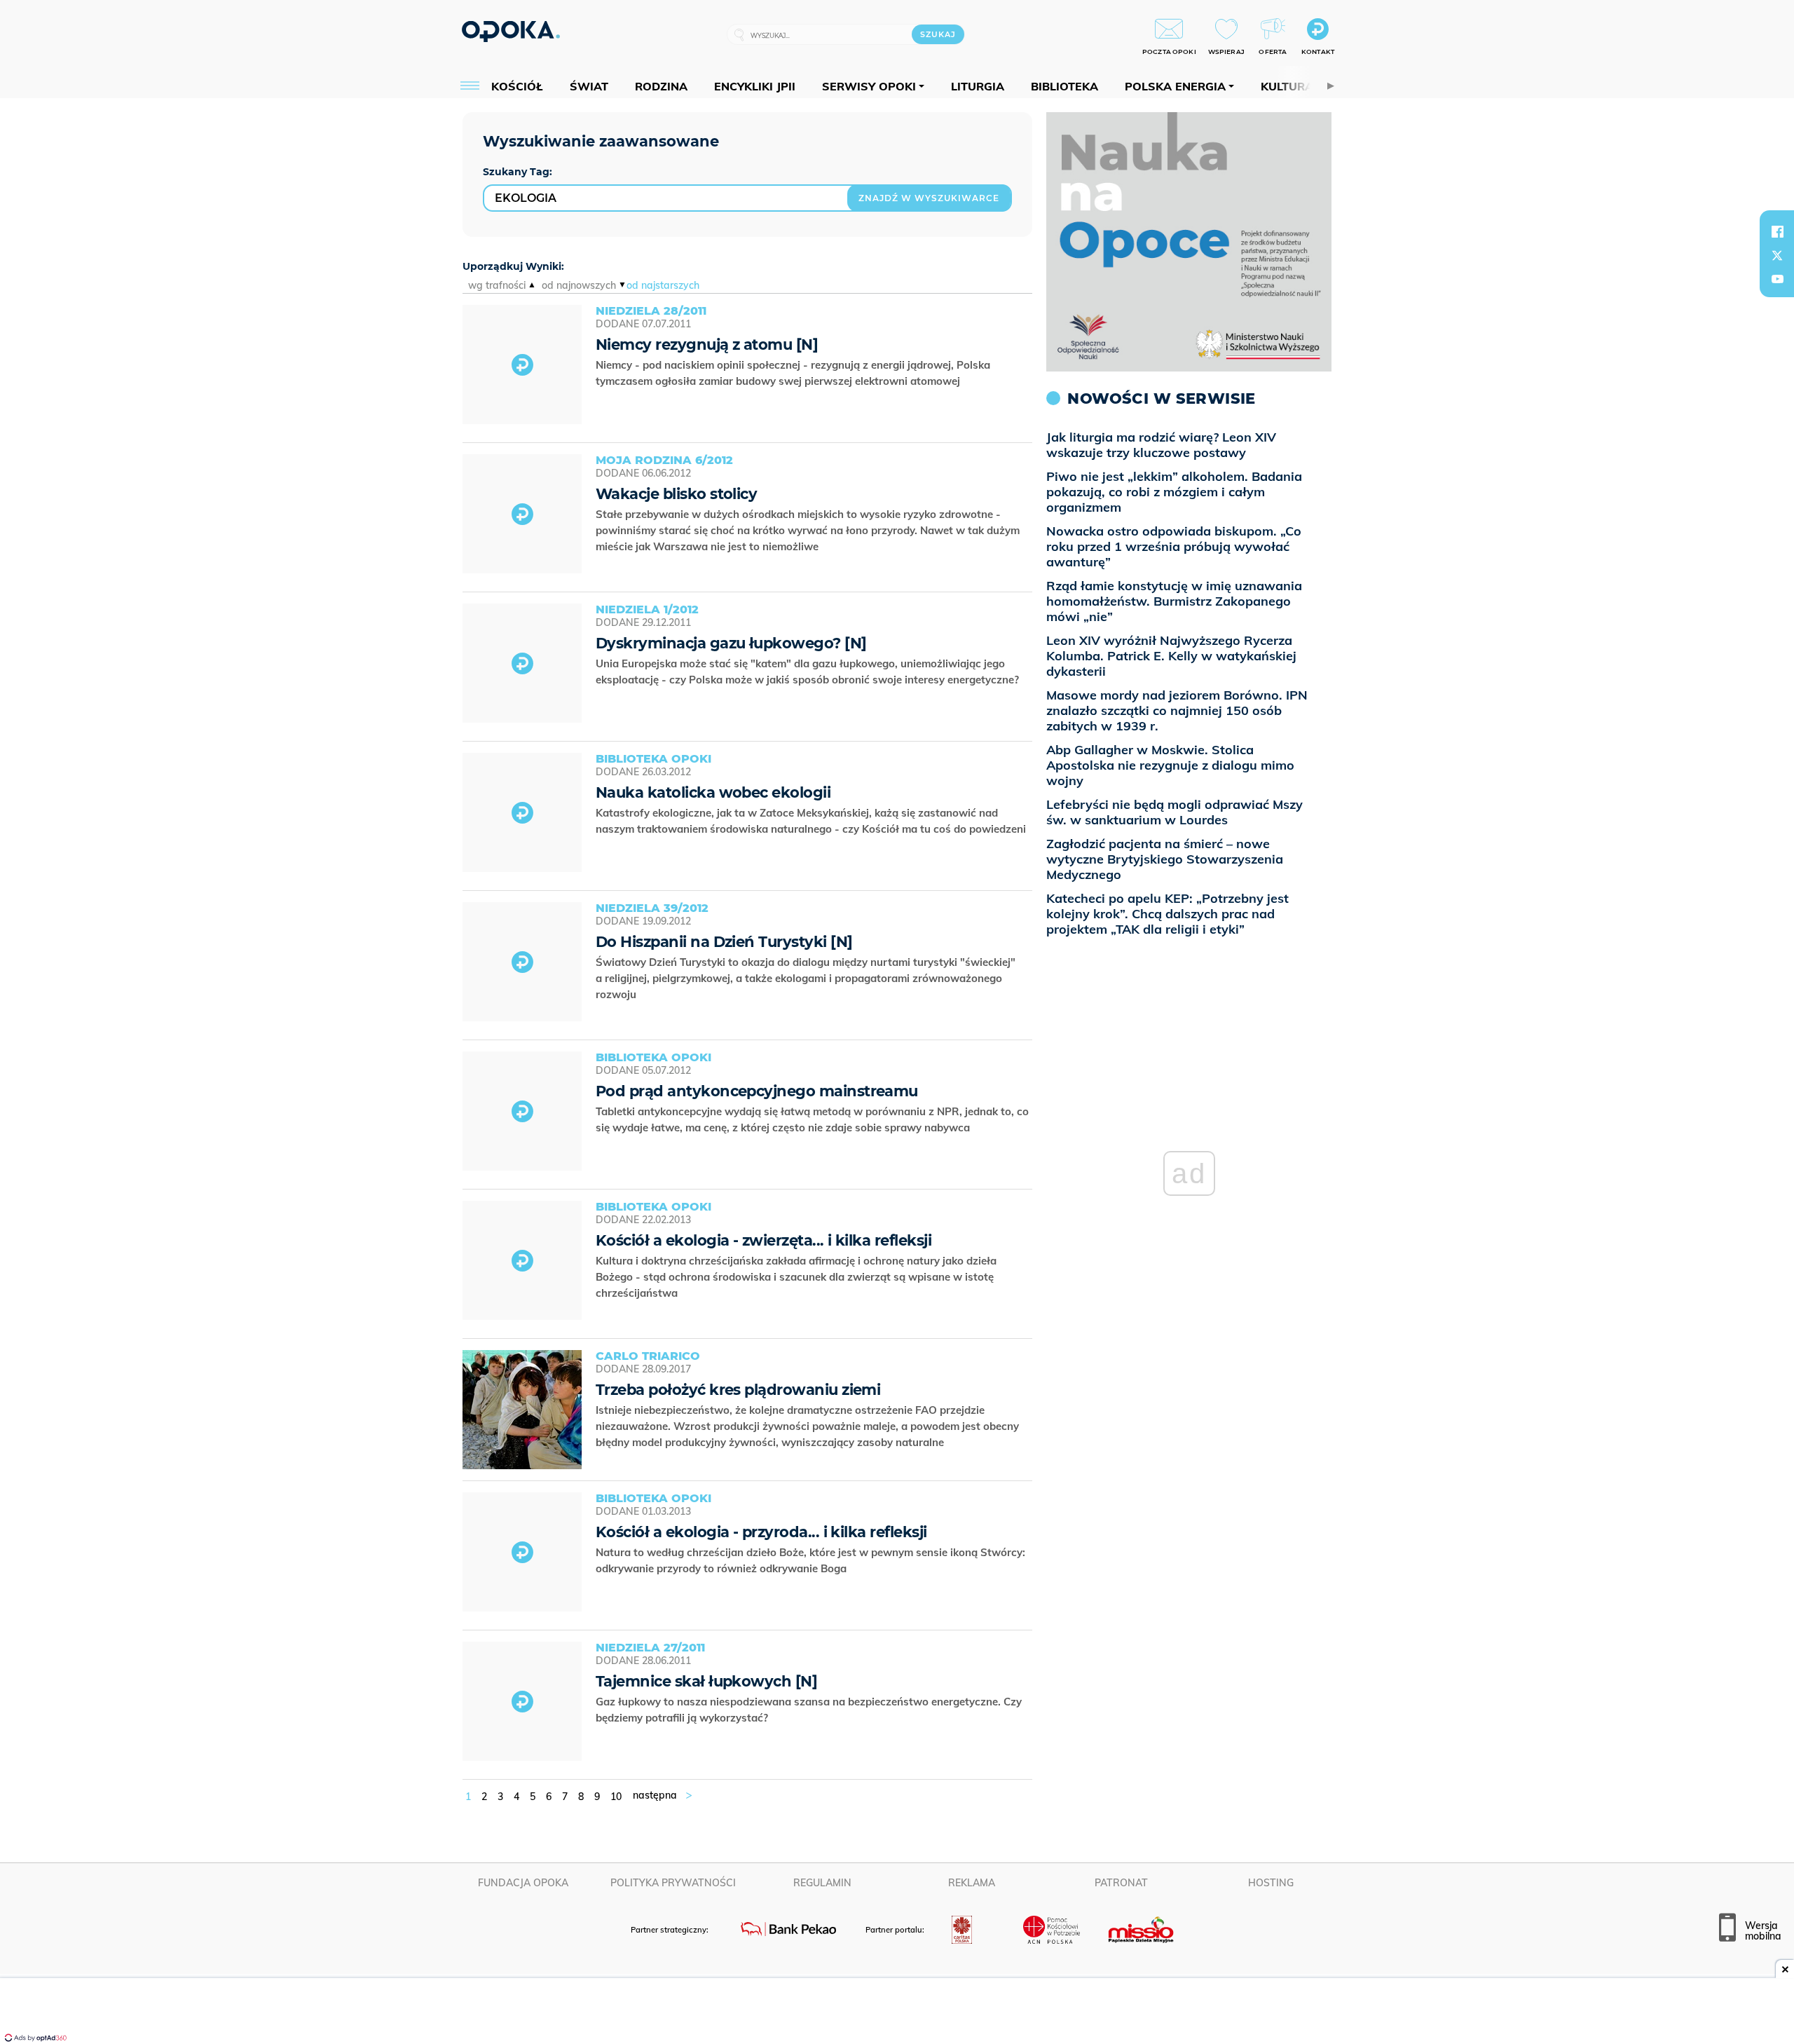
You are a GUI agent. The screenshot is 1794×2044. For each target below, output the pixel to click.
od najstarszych (663, 285)
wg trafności (497, 285)
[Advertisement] (897, 2012)
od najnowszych (579, 285)
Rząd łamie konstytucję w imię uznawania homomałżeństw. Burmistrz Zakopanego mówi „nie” (1174, 601)
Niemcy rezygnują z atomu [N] (707, 345)
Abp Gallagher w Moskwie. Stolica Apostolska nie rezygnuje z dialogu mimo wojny (1170, 765)
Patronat (1121, 1883)
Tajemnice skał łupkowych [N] (706, 1681)
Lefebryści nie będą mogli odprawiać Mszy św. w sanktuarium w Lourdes (1175, 812)
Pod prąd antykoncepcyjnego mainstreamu (757, 1091)
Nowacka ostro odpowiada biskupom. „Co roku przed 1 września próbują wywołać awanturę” (1174, 546)
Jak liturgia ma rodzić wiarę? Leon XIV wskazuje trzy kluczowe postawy (1161, 445)
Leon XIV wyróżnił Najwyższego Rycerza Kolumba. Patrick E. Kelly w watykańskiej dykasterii (1171, 656)
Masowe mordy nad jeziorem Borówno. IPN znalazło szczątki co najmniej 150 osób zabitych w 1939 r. (1177, 710)
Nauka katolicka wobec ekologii (713, 792)
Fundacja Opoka (523, 1883)
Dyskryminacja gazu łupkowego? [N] (731, 643)
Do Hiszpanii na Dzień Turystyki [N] (724, 942)
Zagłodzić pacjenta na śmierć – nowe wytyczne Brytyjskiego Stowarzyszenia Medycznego (1165, 859)
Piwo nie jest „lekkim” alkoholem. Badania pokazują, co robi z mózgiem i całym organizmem (1174, 492)
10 (616, 1797)
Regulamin (822, 1883)
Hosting (1271, 1883)
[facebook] (1777, 231)
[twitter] (1777, 255)
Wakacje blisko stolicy (676, 494)
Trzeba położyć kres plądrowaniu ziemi (738, 1390)
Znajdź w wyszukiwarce (929, 198)
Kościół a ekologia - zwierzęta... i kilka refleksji (764, 1240)
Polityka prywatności (673, 1883)
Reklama (972, 1883)
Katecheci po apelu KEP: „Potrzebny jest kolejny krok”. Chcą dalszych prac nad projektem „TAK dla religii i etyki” (1168, 914)
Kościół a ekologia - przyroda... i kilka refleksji (761, 1532)
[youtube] (1777, 279)
